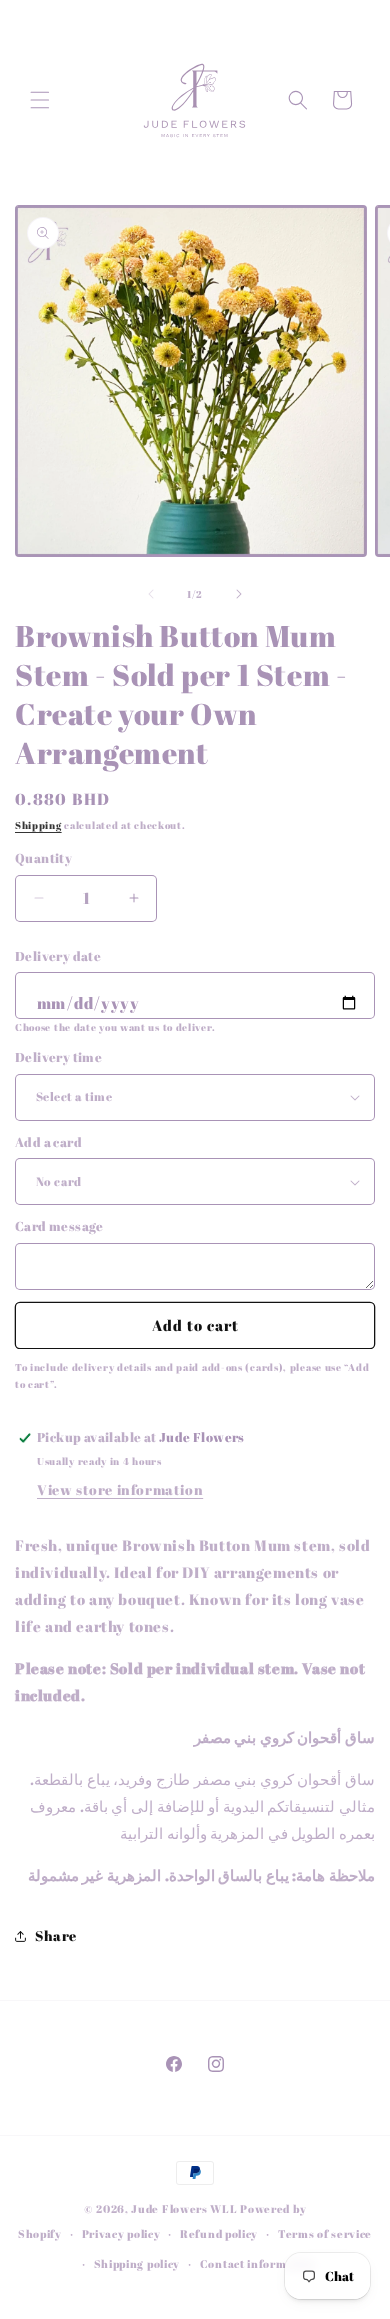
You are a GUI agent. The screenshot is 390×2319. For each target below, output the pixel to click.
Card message (59, 1226)
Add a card (48, 1142)
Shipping (38, 825)
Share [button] (56, 1935)
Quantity (43, 858)
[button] (40, 100)
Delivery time (58, 1057)
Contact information (258, 2263)
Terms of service (325, 2233)
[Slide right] (239, 594)
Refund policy (219, 2233)
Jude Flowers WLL (184, 2208)
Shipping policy (137, 2263)
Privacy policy (121, 2233)
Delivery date (58, 956)
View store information (120, 1489)
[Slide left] (151, 594)
